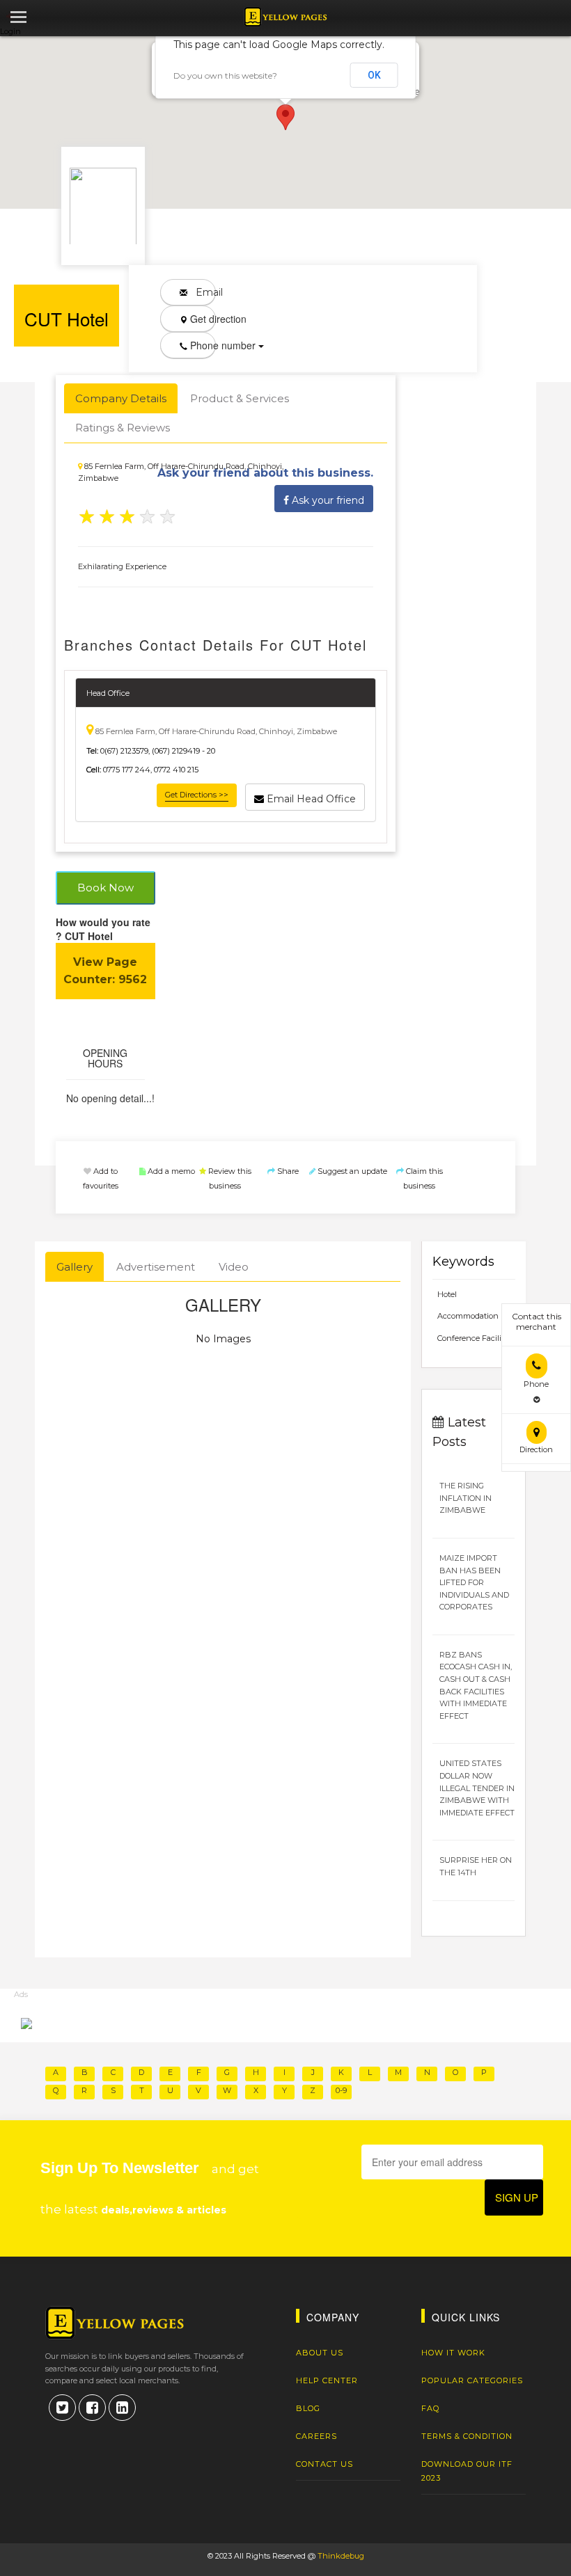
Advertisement (156, 1267)
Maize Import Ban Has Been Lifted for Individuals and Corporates (474, 1582)
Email (202, 292)
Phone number (202, 345)
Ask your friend (327, 500)
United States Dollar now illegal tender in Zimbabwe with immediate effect (477, 1788)
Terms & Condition (467, 2436)
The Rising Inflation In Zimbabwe (466, 1498)
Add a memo (170, 1171)
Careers (316, 2436)
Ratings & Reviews (123, 428)
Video (234, 1267)
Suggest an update (351, 1171)
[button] (285, 117)
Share (287, 1171)
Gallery (75, 1267)
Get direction (202, 319)
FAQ (430, 2408)
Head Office (108, 693)
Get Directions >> (197, 795)
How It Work (453, 2353)
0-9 (341, 2090)
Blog (308, 2408)
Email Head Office (310, 799)
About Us (320, 2353)
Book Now (105, 888)
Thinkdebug (341, 2556)
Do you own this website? (225, 75)
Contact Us (324, 2464)
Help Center (327, 2380)
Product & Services (240, 398)
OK (374, 75)
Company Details (121, 398)
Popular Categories (472, 2380)
